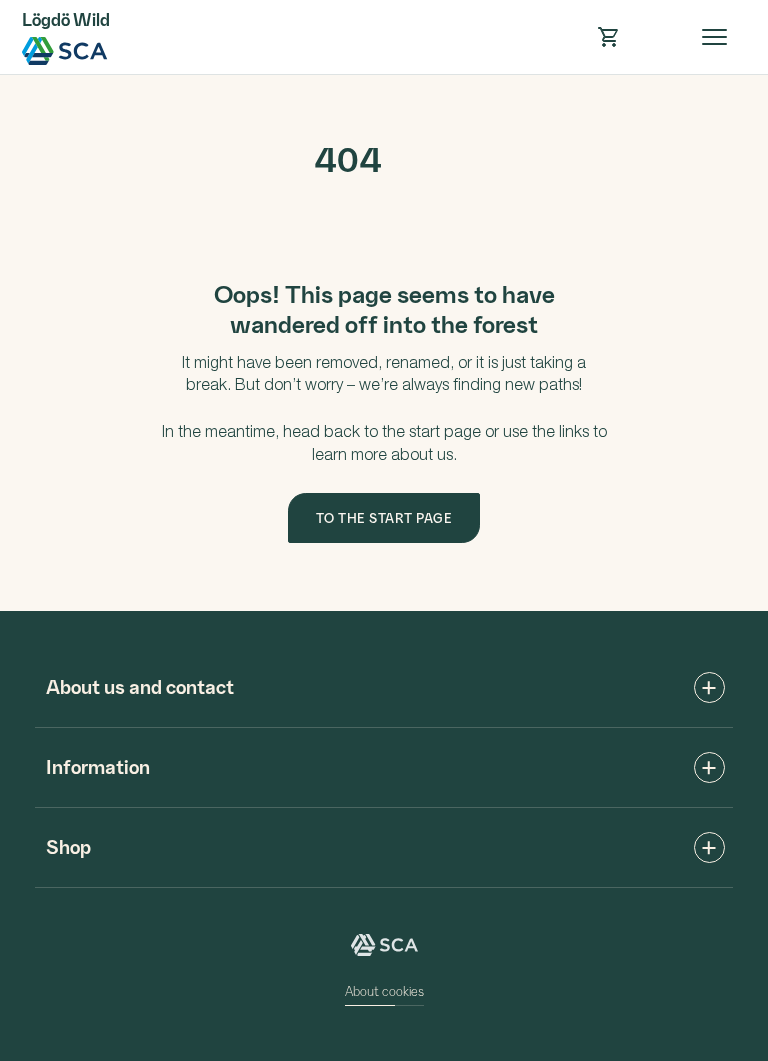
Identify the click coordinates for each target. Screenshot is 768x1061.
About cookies (384, 990)
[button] (608, 37)
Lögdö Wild (65, 51)
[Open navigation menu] (714, 37)
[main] (384, 343)
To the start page (384, 517)
